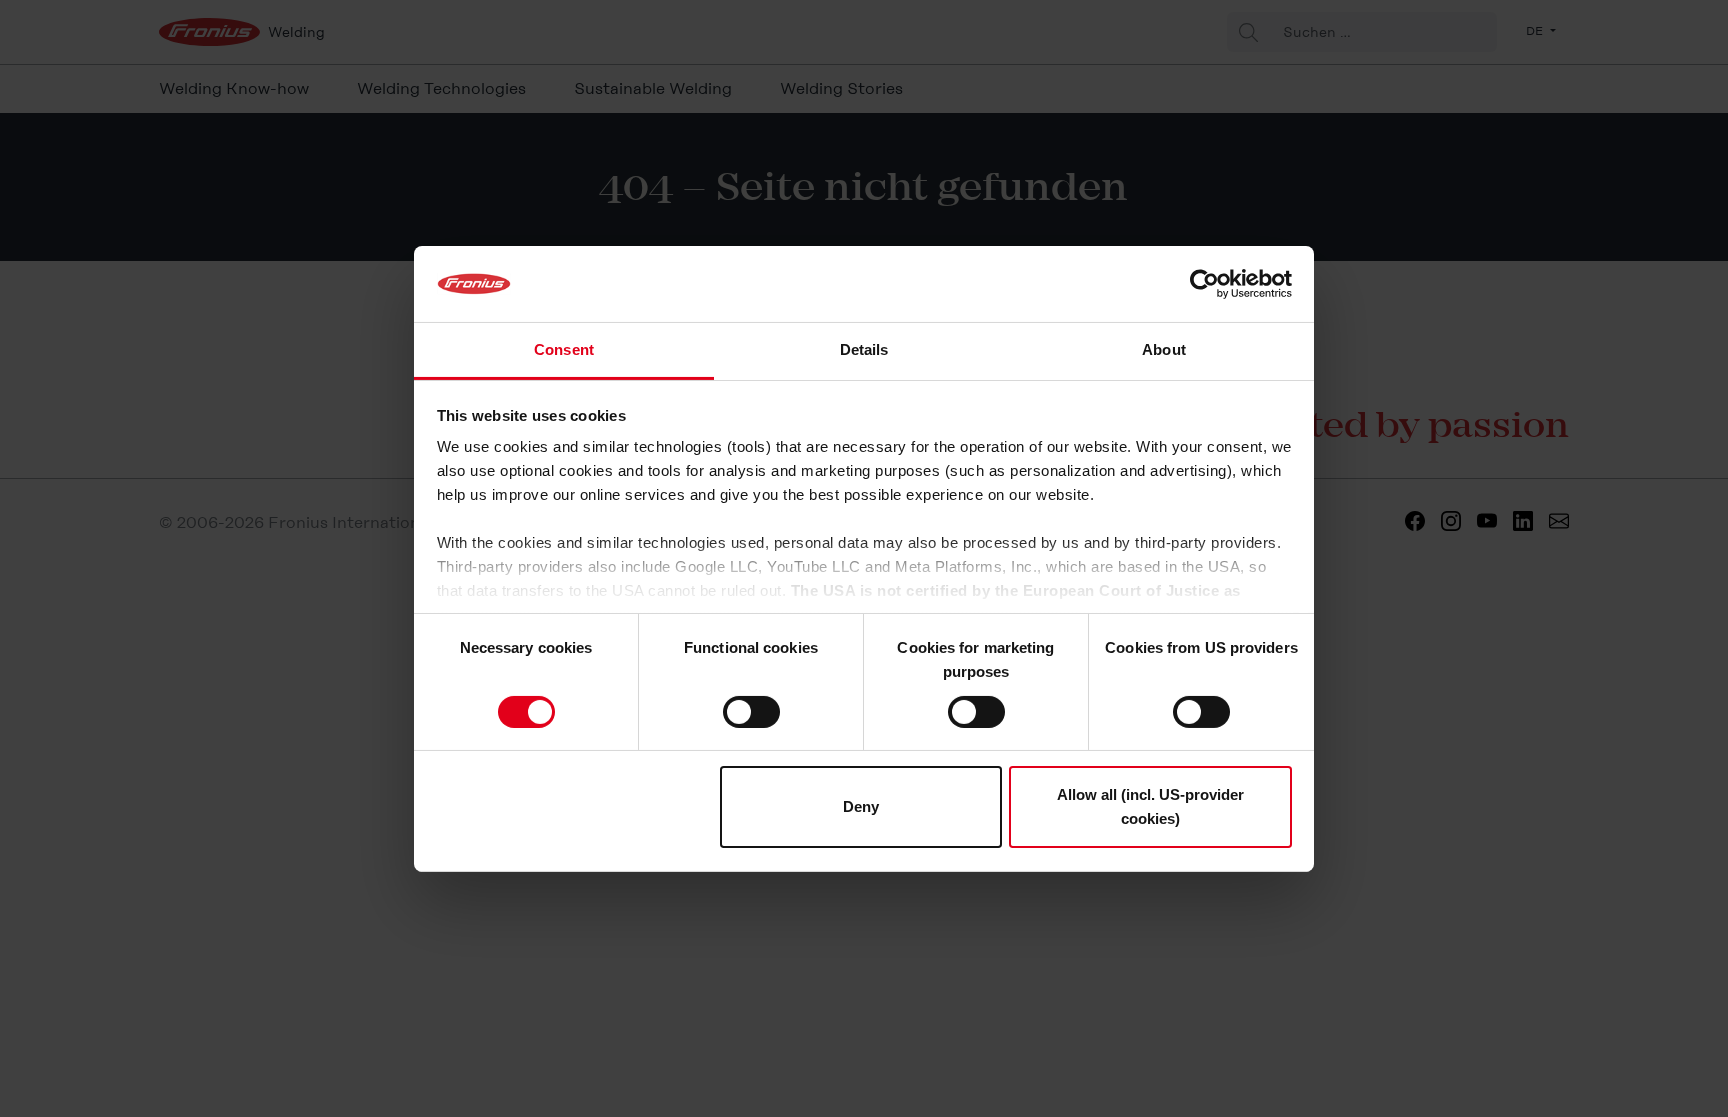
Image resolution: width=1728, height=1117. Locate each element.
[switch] (751, 712)
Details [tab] (864, 349)
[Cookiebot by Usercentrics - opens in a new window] (1204, 284)
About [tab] (1164, 349)
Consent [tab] (564, 349)
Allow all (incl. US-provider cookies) (1150, 806)
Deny (861, 806)
